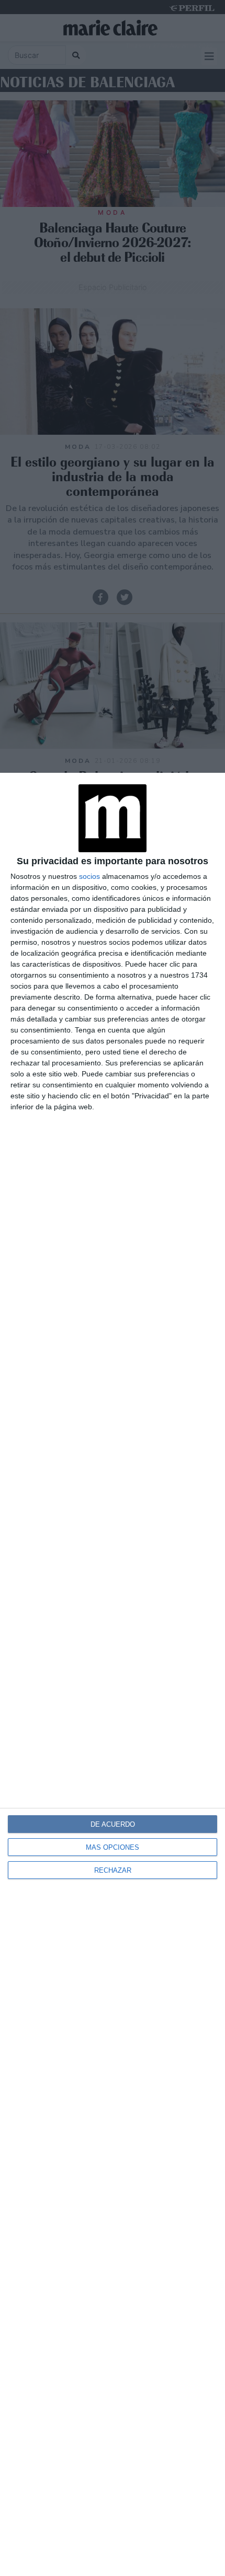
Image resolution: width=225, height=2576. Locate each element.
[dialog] (113, 1674)
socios (89, 876)
